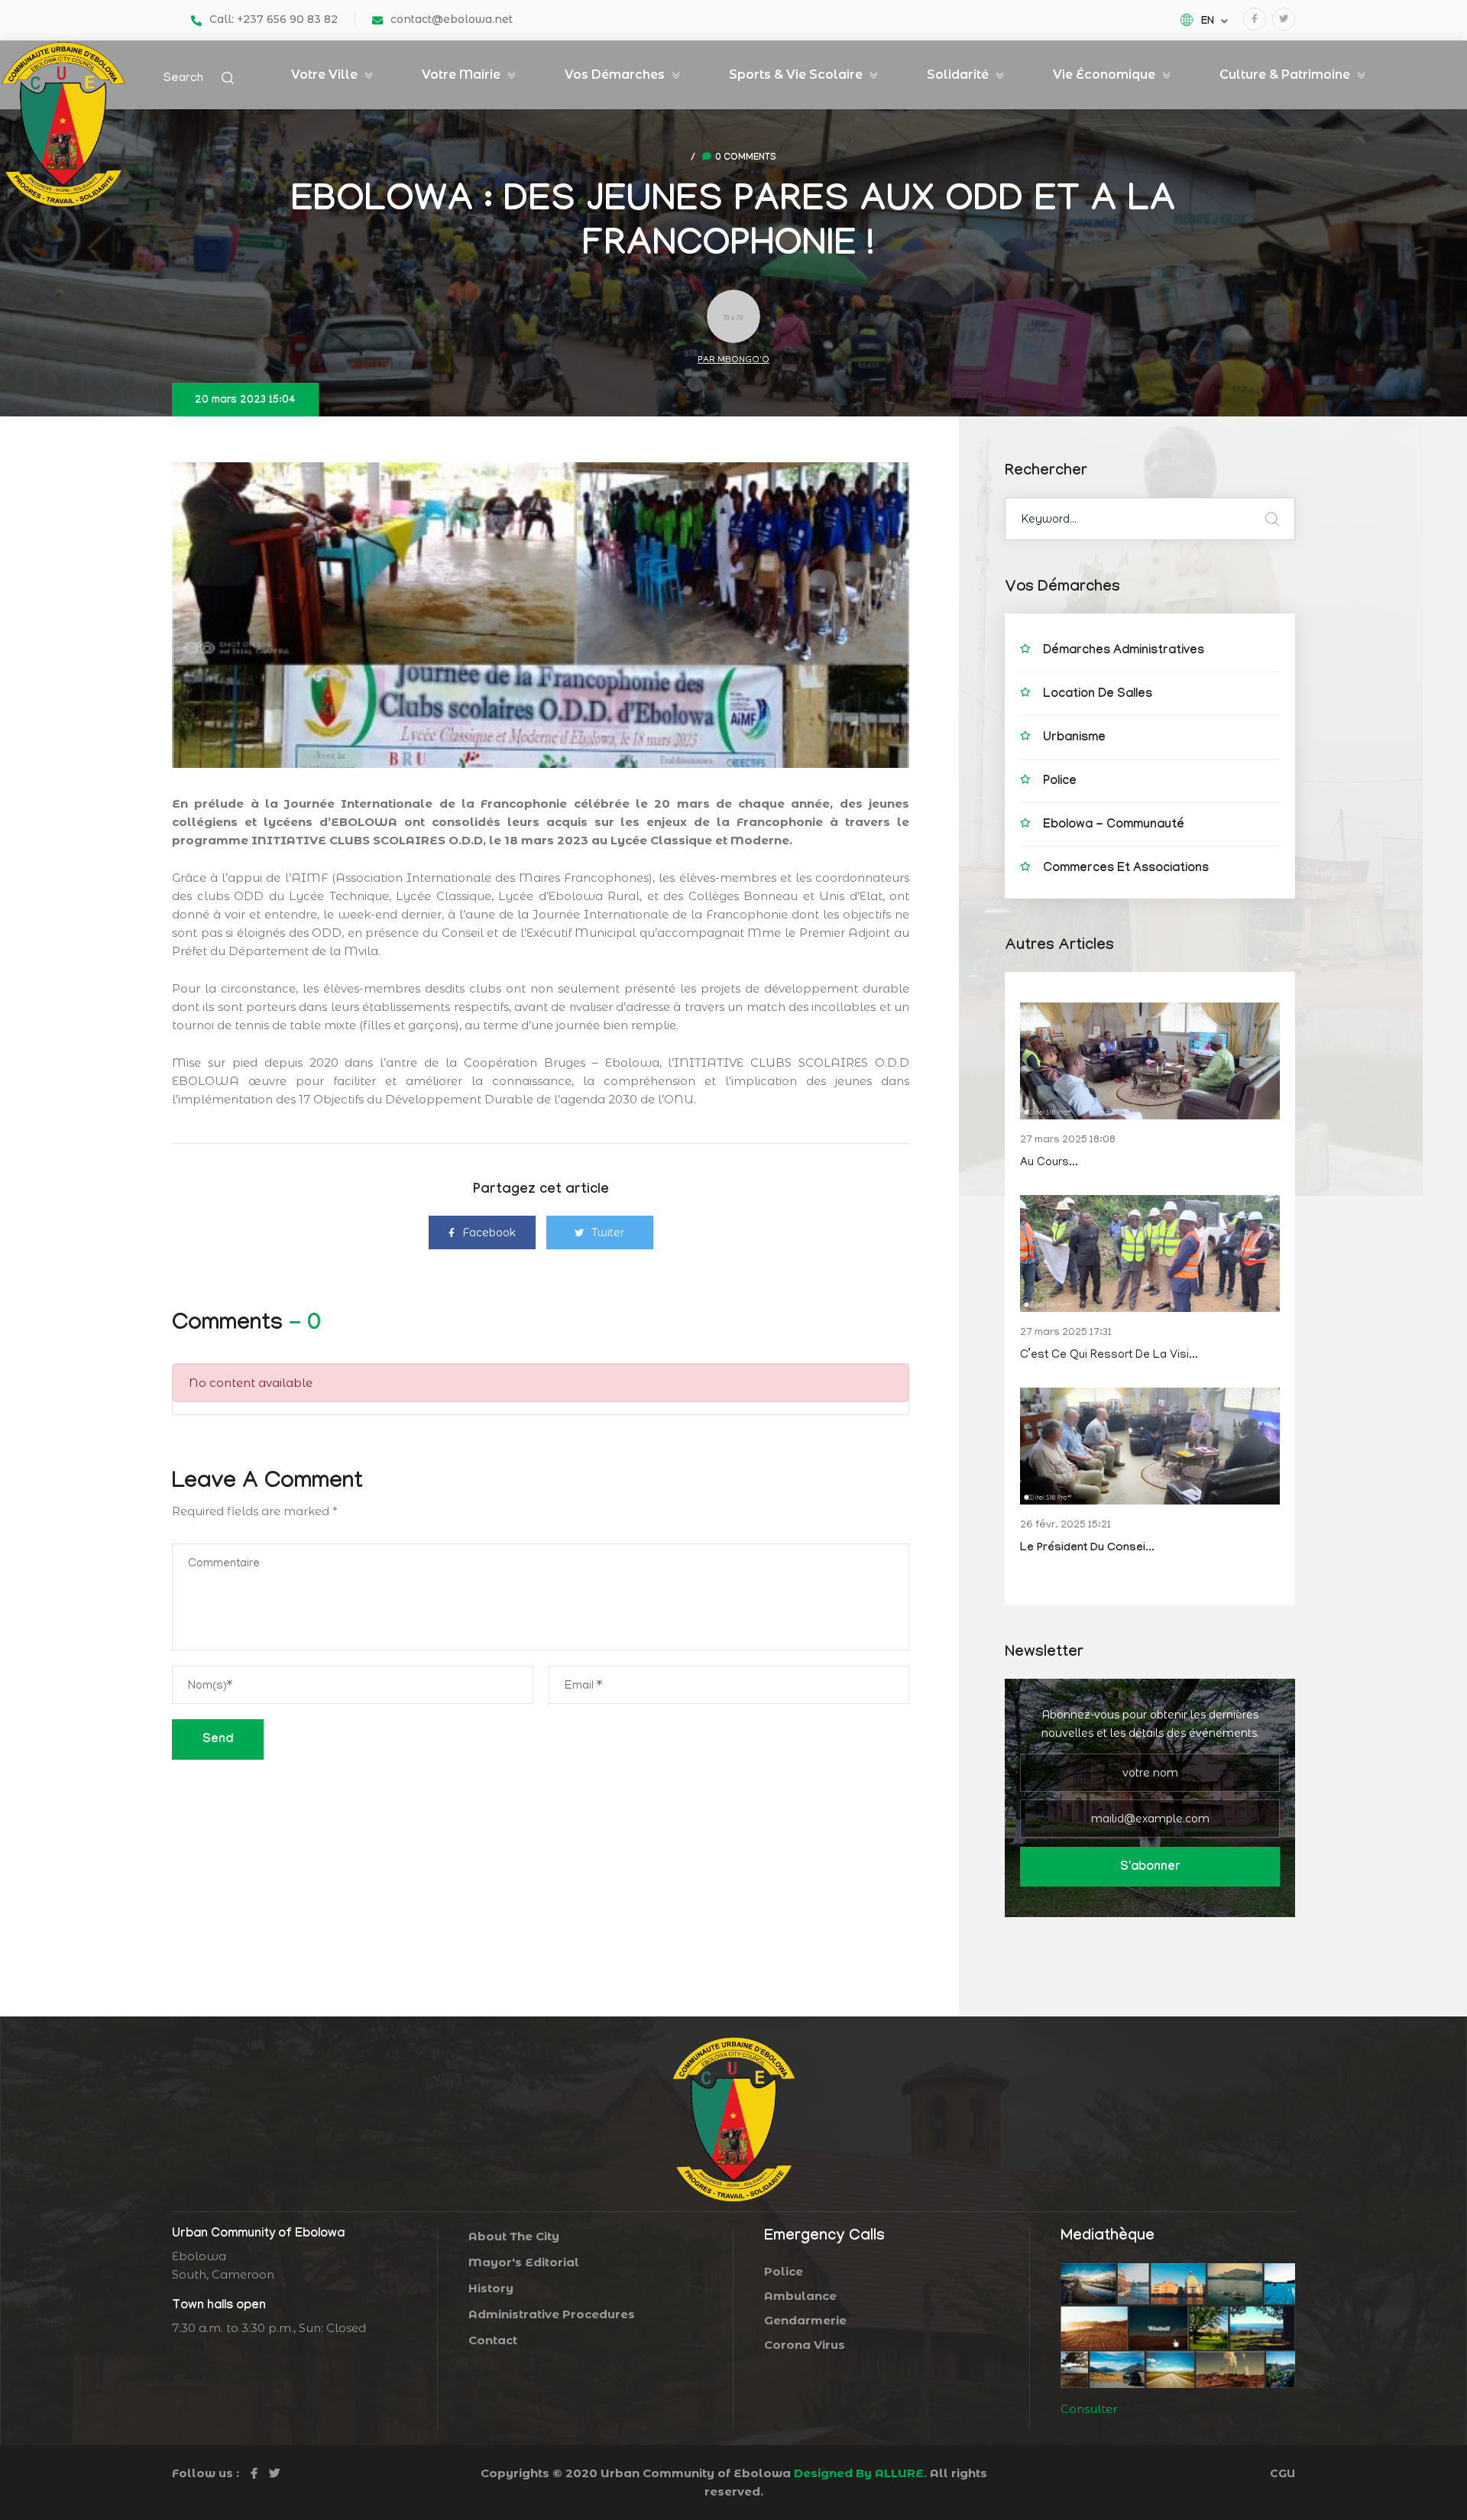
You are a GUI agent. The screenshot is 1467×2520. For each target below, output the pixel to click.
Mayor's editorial (524, 2262)
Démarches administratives (1124, 651)
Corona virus (844, 2345)
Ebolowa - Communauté (1114, 826)
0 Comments (746, 158)
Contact (493, 2340)
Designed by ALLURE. (859, 2473)
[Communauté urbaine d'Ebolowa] (63, 123)
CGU (1282, 2473)
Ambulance (836, 2296)
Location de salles (1098, 695)
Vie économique (1104, 74)
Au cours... (1049, 1163)
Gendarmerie (844, 2321)
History (491, 2288)
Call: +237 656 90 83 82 (274, 19)
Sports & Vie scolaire (796, 74)
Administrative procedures (552, 2314)
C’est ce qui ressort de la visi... (1109, 1356)
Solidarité (958, 74)
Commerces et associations (1126, 869)
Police (1060, 782)
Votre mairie (461, 74)
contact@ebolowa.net (452, 19)
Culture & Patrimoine (1285, 74)
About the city (514, 2236)
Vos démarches (615, 74)
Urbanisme (1074, 739)
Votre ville (324, 74)
